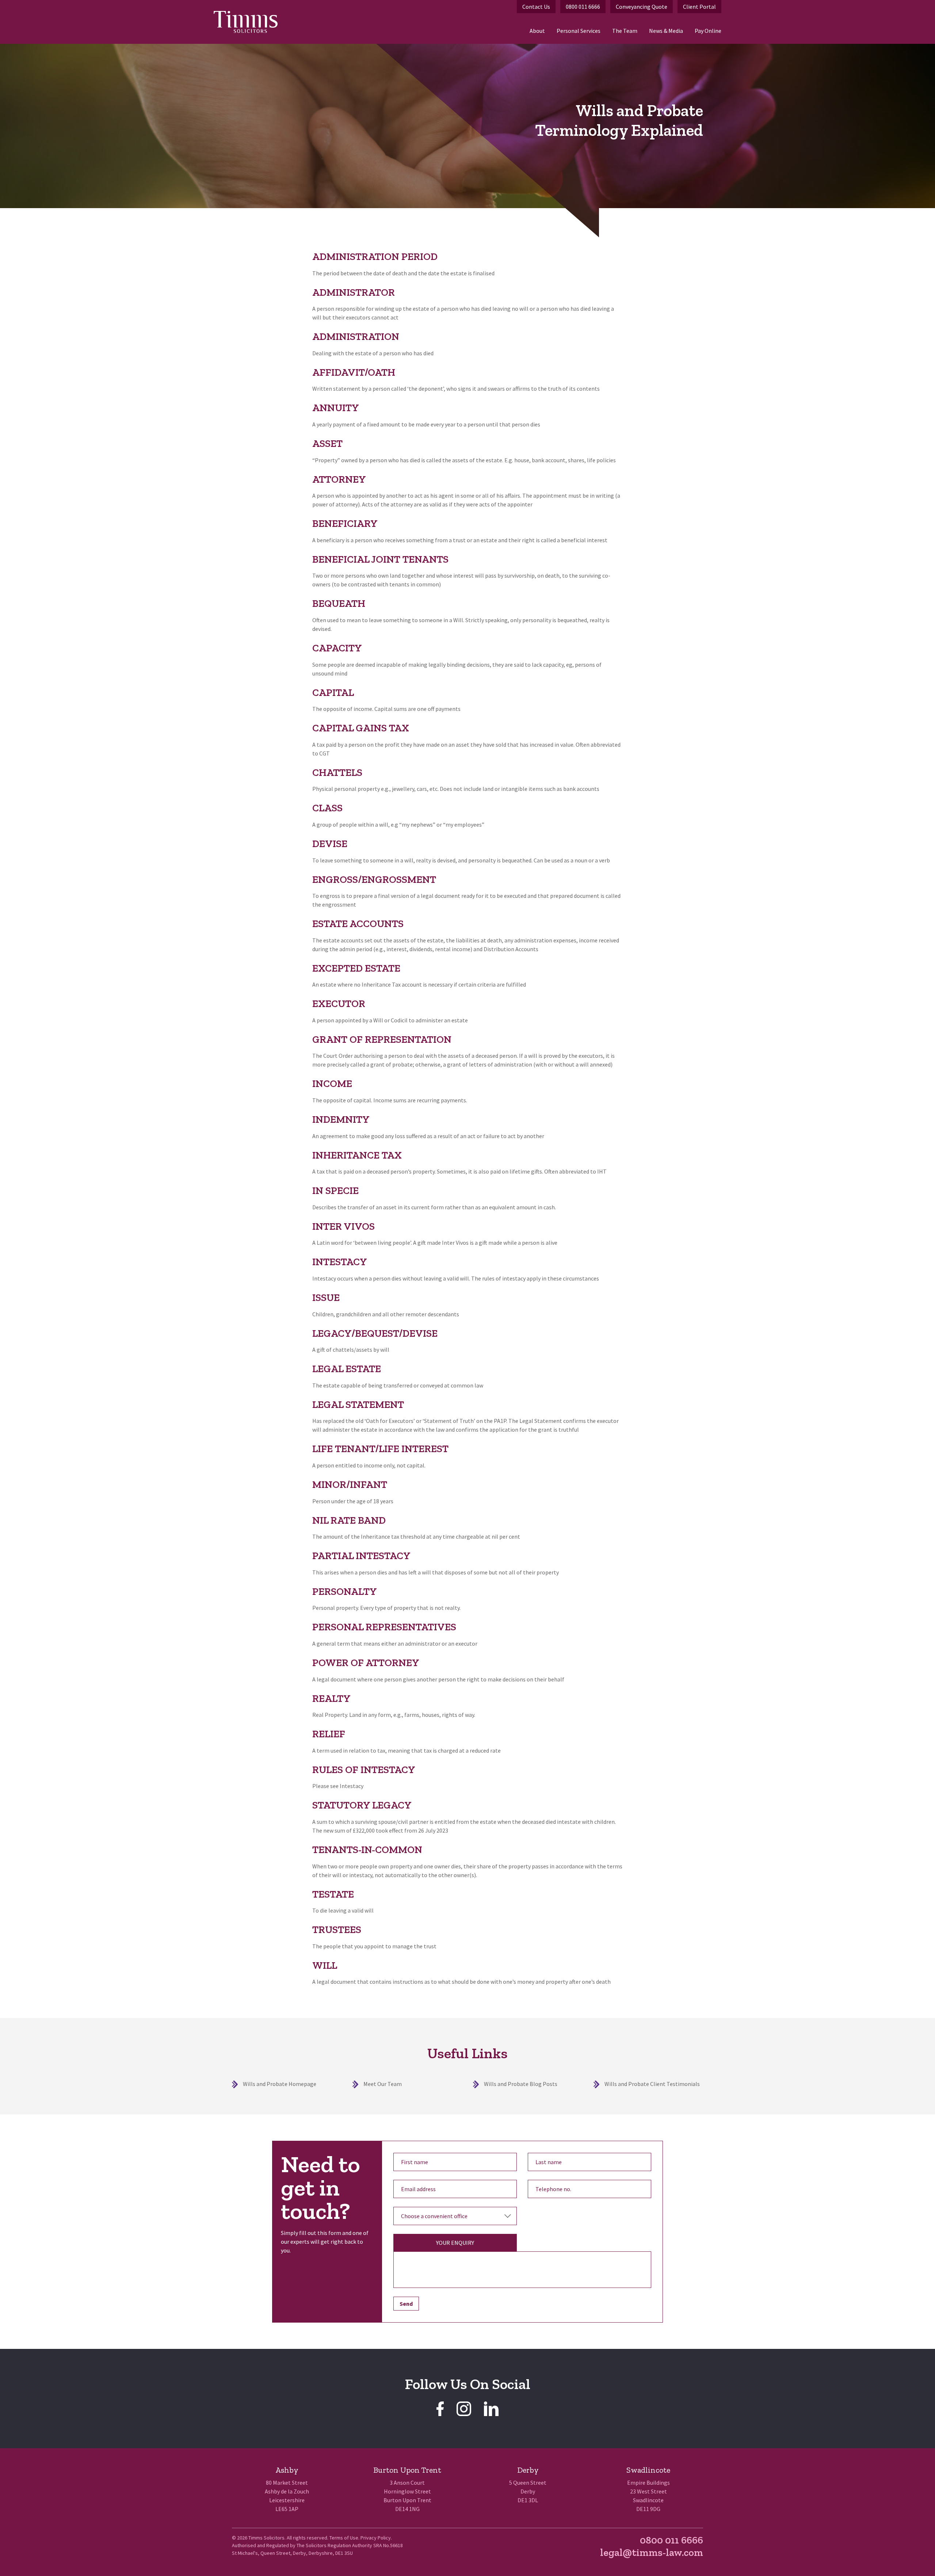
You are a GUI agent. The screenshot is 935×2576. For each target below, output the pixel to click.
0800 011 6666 (583, 7)
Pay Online (708, 31)
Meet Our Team (383, 2084)
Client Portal (699, 7)
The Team (625, 31)
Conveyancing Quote (642, 7)
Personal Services (579, 31)
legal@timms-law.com (652, 2552)
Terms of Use (344, 2538)
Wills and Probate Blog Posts (521, 2084)
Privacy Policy (376, 2538)
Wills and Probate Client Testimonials (652, 2084)
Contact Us (536, 7)
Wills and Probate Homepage (280, 2084)
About (537, 31)
